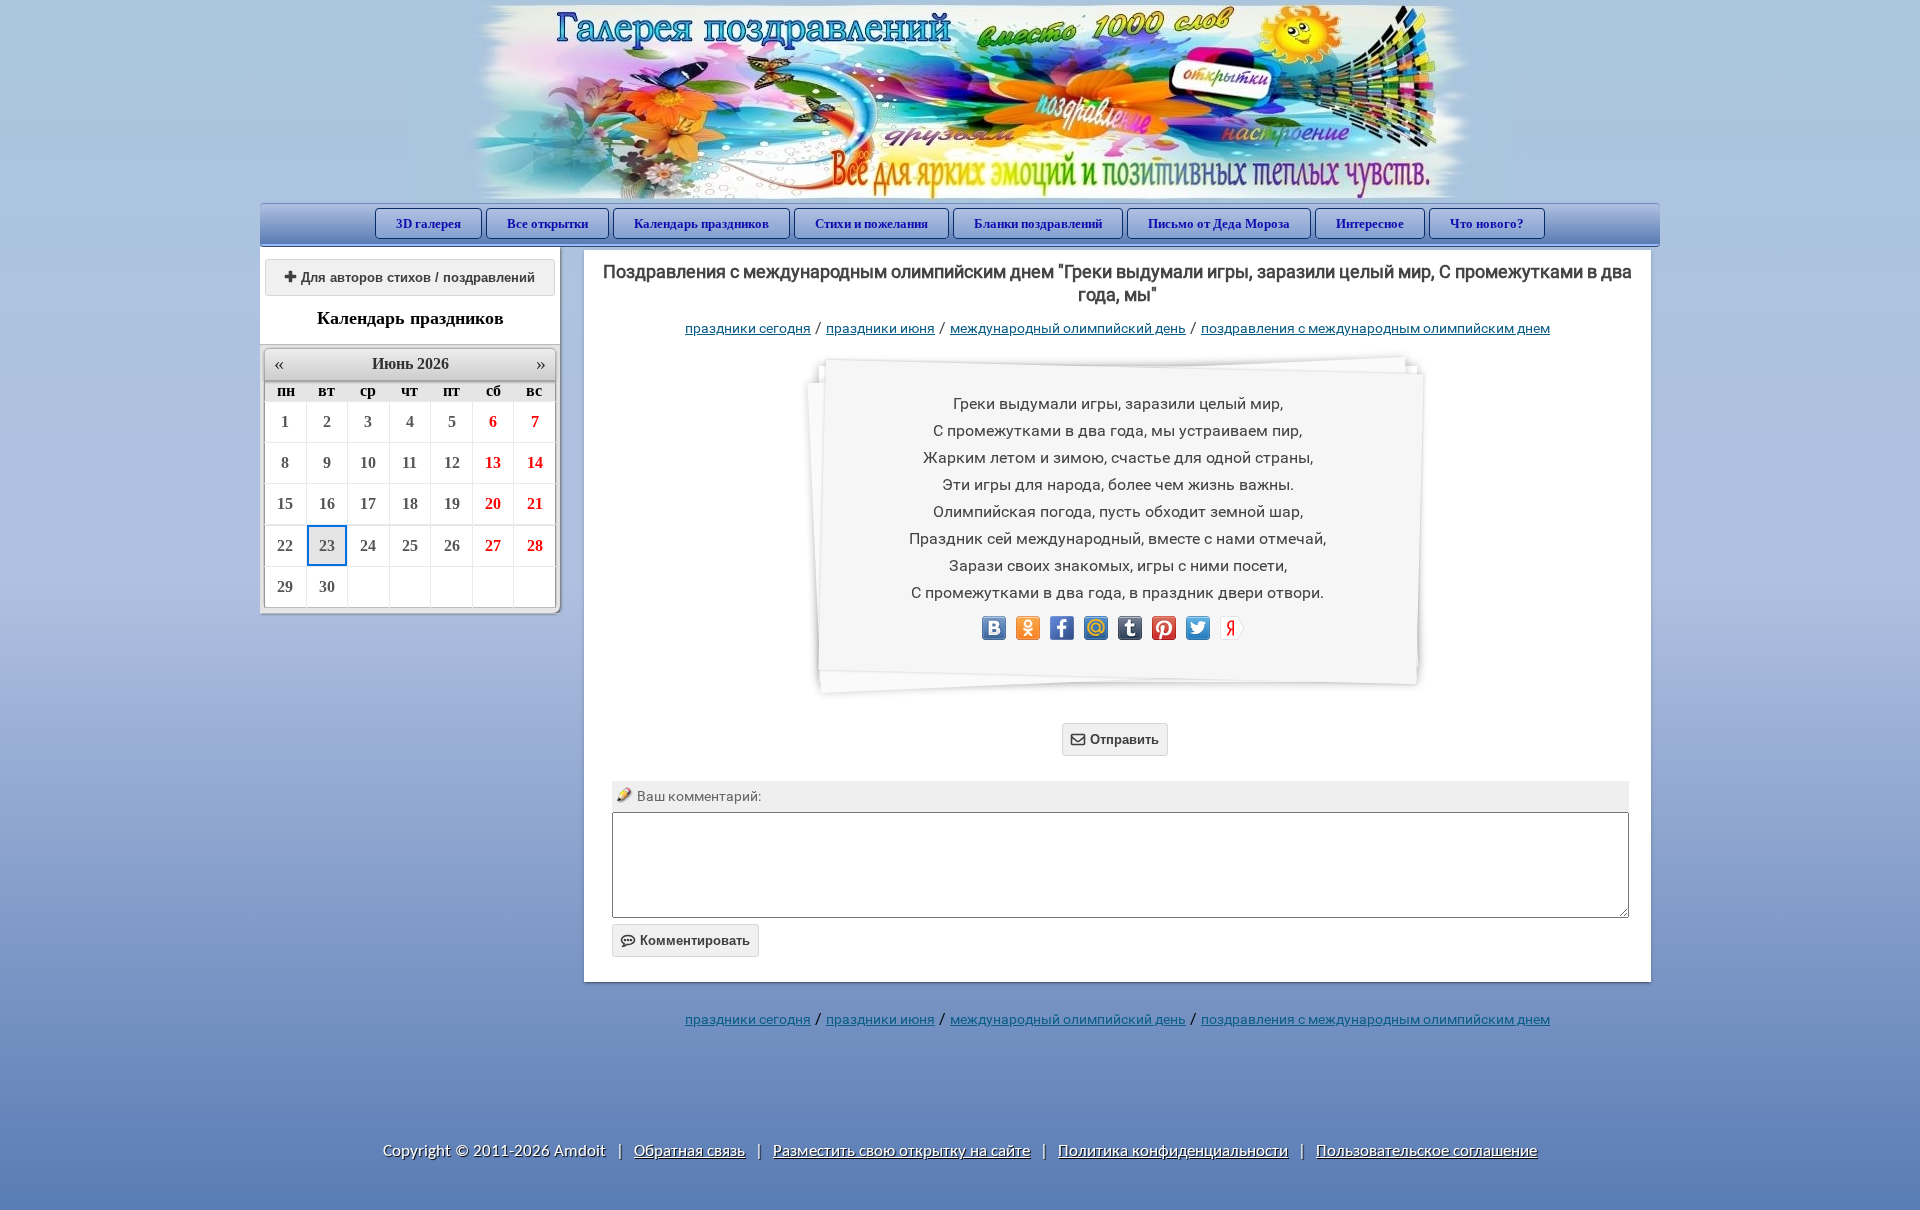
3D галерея (428, 223)
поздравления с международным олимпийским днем (1375, 328)
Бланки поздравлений (1038, 223)
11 (409, 462)
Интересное (1370, 223)
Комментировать (685, 940)
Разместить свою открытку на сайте (901, 1151)
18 (410, 503)
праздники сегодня (748, 328)
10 (368, 462)
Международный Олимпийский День (1068, 328)
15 (285, 503)
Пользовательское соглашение (1426, 1151)
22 (285, 545)
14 (535, 462)
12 (452, 462)
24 (368, 545)
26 (452, 545)
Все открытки (547, 223)
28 (535, 545)
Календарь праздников (701, 223)
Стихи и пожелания (871, 223)
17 (368, 503)
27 (493, 545)
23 (327, 545)
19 (452, 503)
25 (410, 545)
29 (285, 586)
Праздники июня (880, 328)
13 (493, 462)
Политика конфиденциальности (1173, 1151)
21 (535, 503)
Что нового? (1487, 223)
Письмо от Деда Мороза (1219, 223)
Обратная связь (689, 1151)
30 (327, 586)
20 (493, 503)
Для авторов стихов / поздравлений (410, 277)
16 (327, 503)
